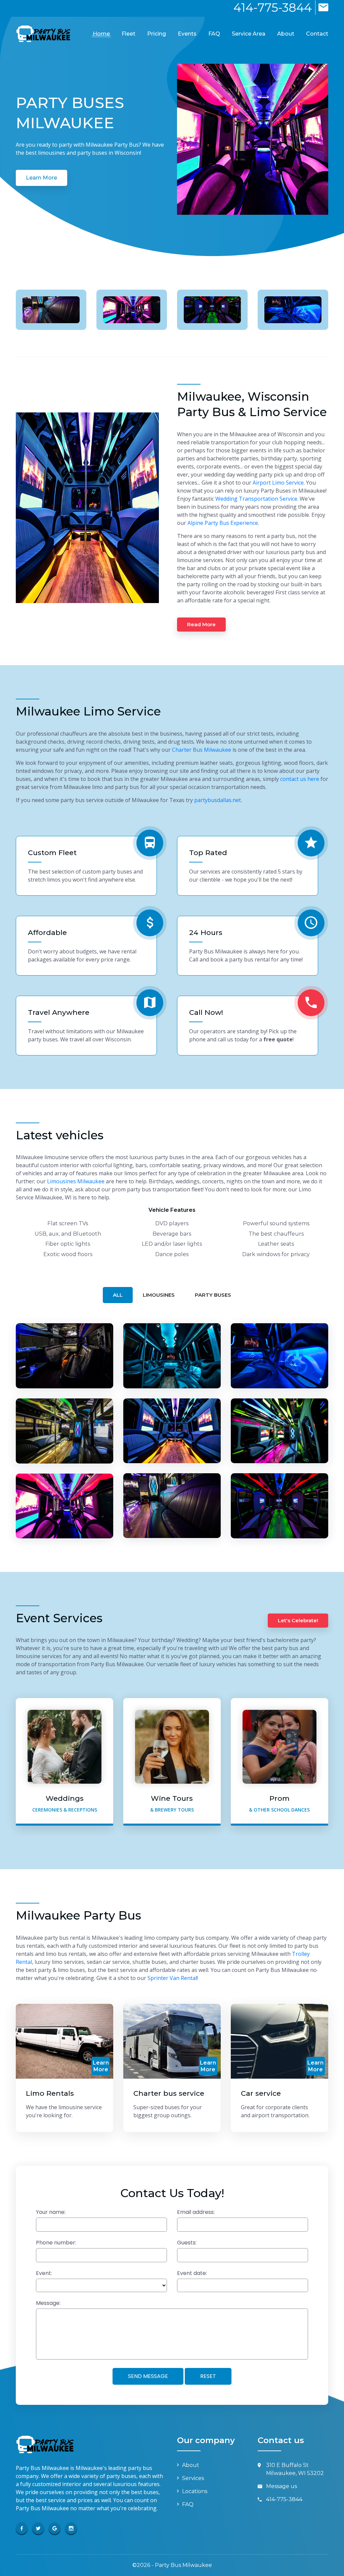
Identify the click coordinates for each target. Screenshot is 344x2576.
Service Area (249, 34)
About (286, 34)
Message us (282, 2486)
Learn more (41, 178)
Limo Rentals (50, 2093)
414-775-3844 (273, 8)
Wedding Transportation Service (256, 499)
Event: (44, 2273)
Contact (317, 34)
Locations (195, 2491)
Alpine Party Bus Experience (223, 523)
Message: (48, 2303)
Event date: (192, 2273)
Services (193, 2478)
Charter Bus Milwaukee (202, 750)
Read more (201, 624)
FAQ (214, 34)
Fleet (128, 34)
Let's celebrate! (298, 1620)
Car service (261, 2093)
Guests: (187, 2243)
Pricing (157, 34)
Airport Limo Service (278, 483)
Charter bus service (169, 2093)
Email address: (196, 2212)
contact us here (300, 779)
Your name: (51, 2212)
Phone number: (56, 2243)
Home (101, 34)
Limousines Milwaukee (76, 1181)
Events (187, 34)
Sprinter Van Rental (172, 1978)
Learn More (101, 2066)
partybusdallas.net (218, 800)
